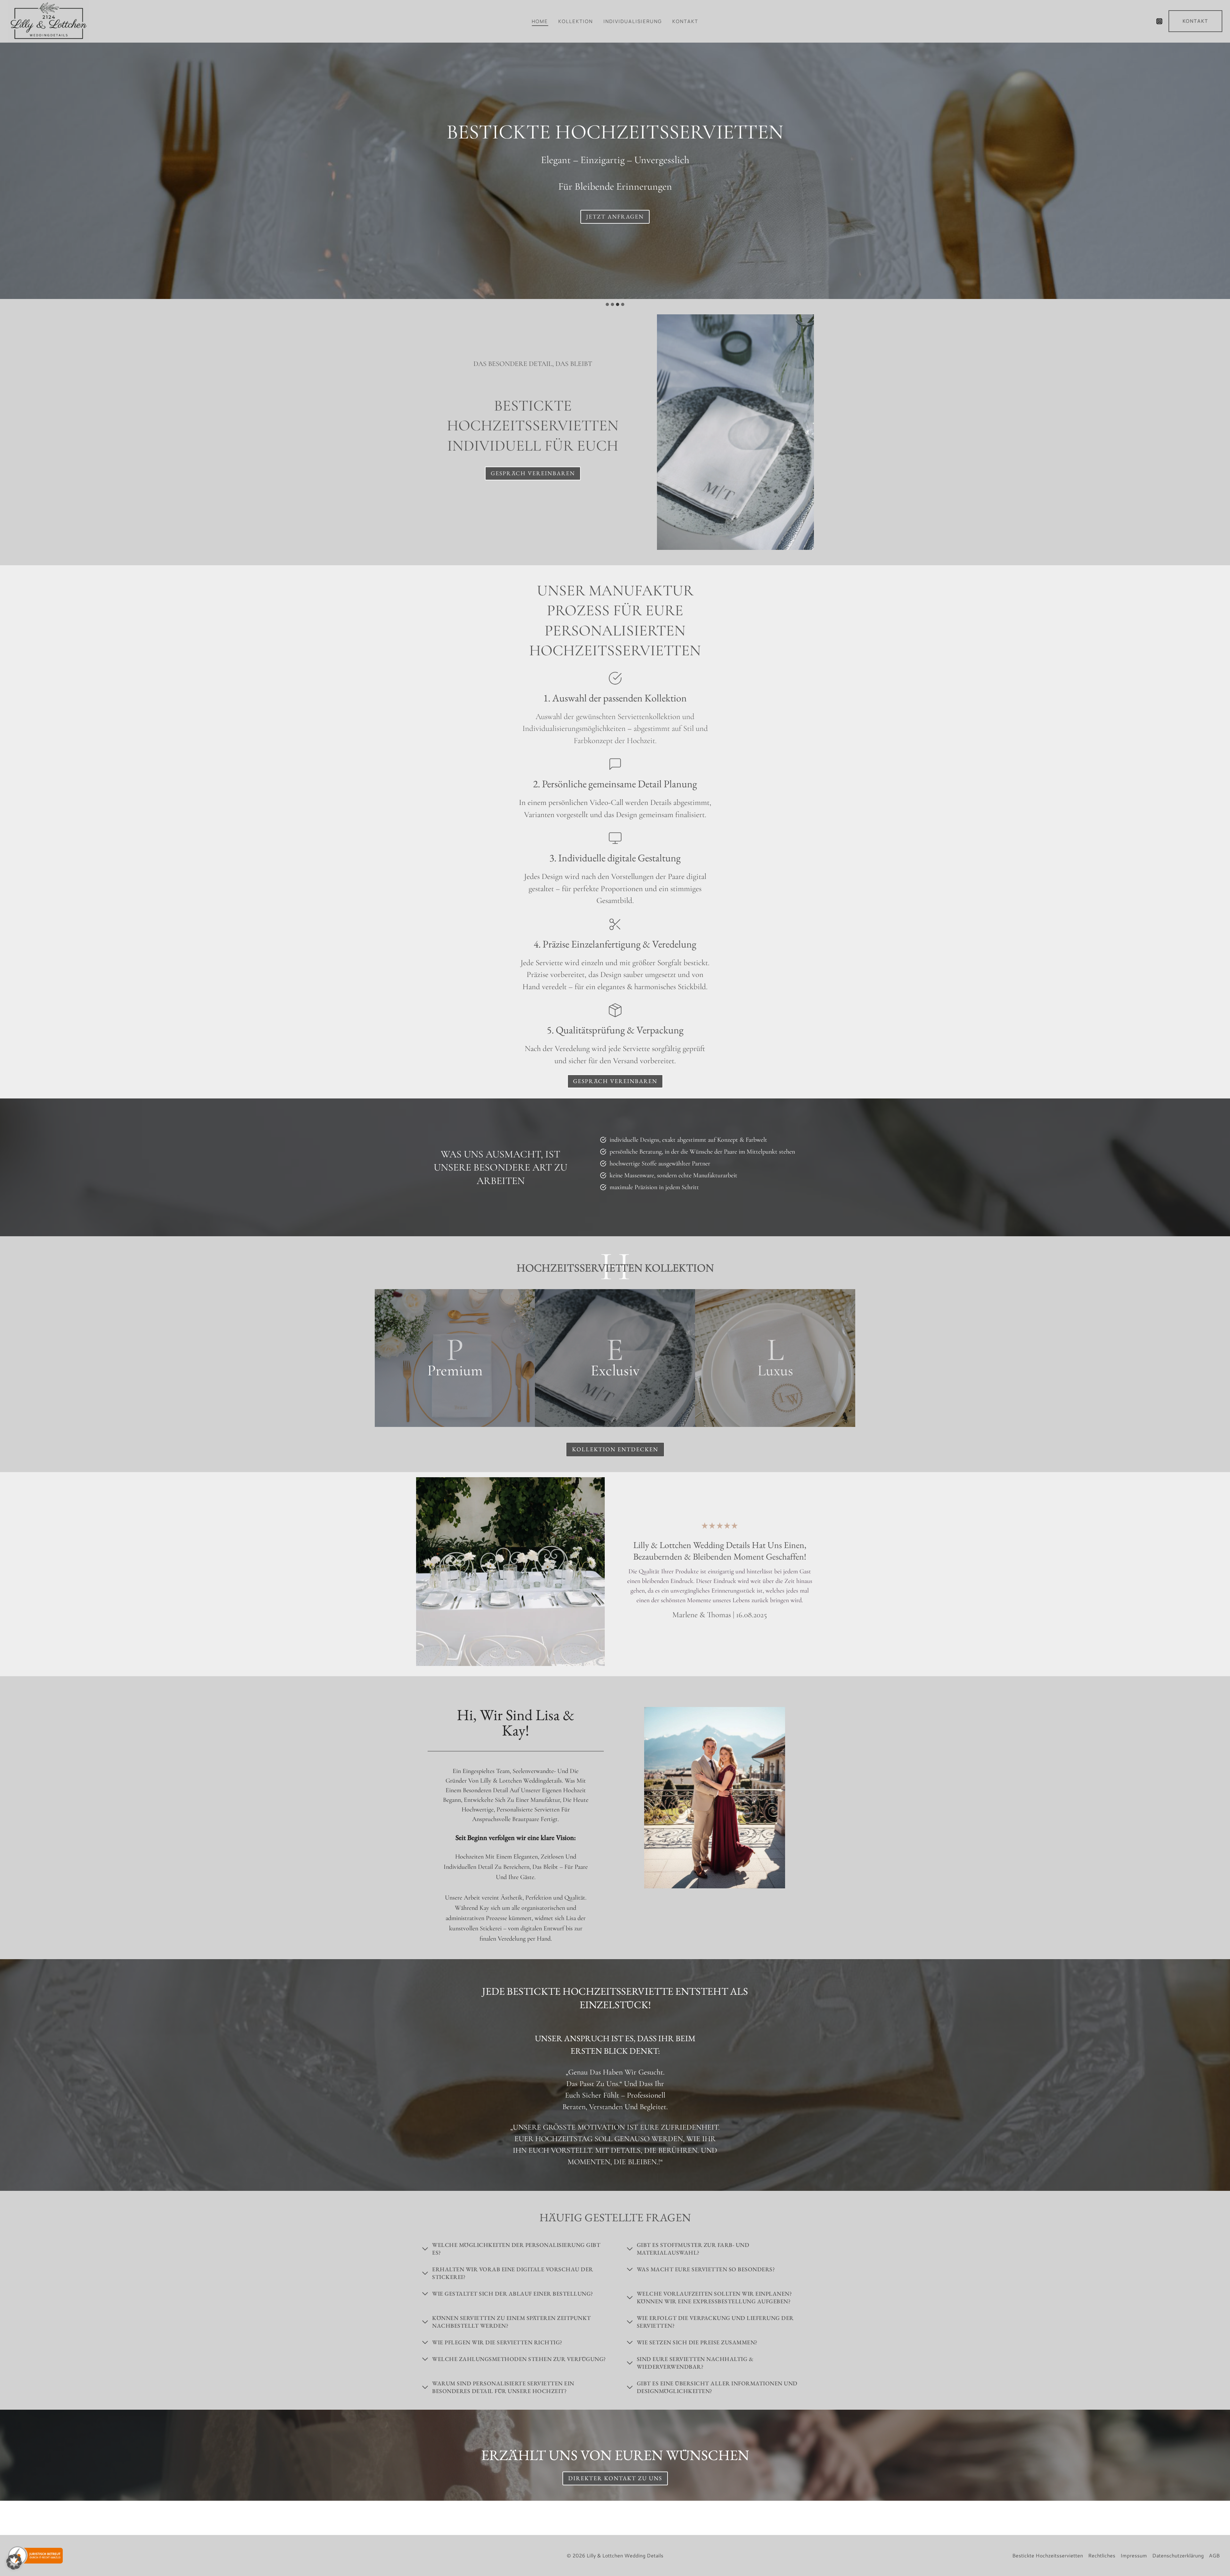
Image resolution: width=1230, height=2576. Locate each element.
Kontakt (685, 21)
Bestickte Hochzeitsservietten (1048, 2555)
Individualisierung (633, 21)
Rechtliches (1102, 2555)
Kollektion (576, 21)
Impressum (1134, 2555)
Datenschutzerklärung (1178, 2555)
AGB (1214, 2555)
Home (540, 21)
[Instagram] (1159, 21)
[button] (14, 2562)
